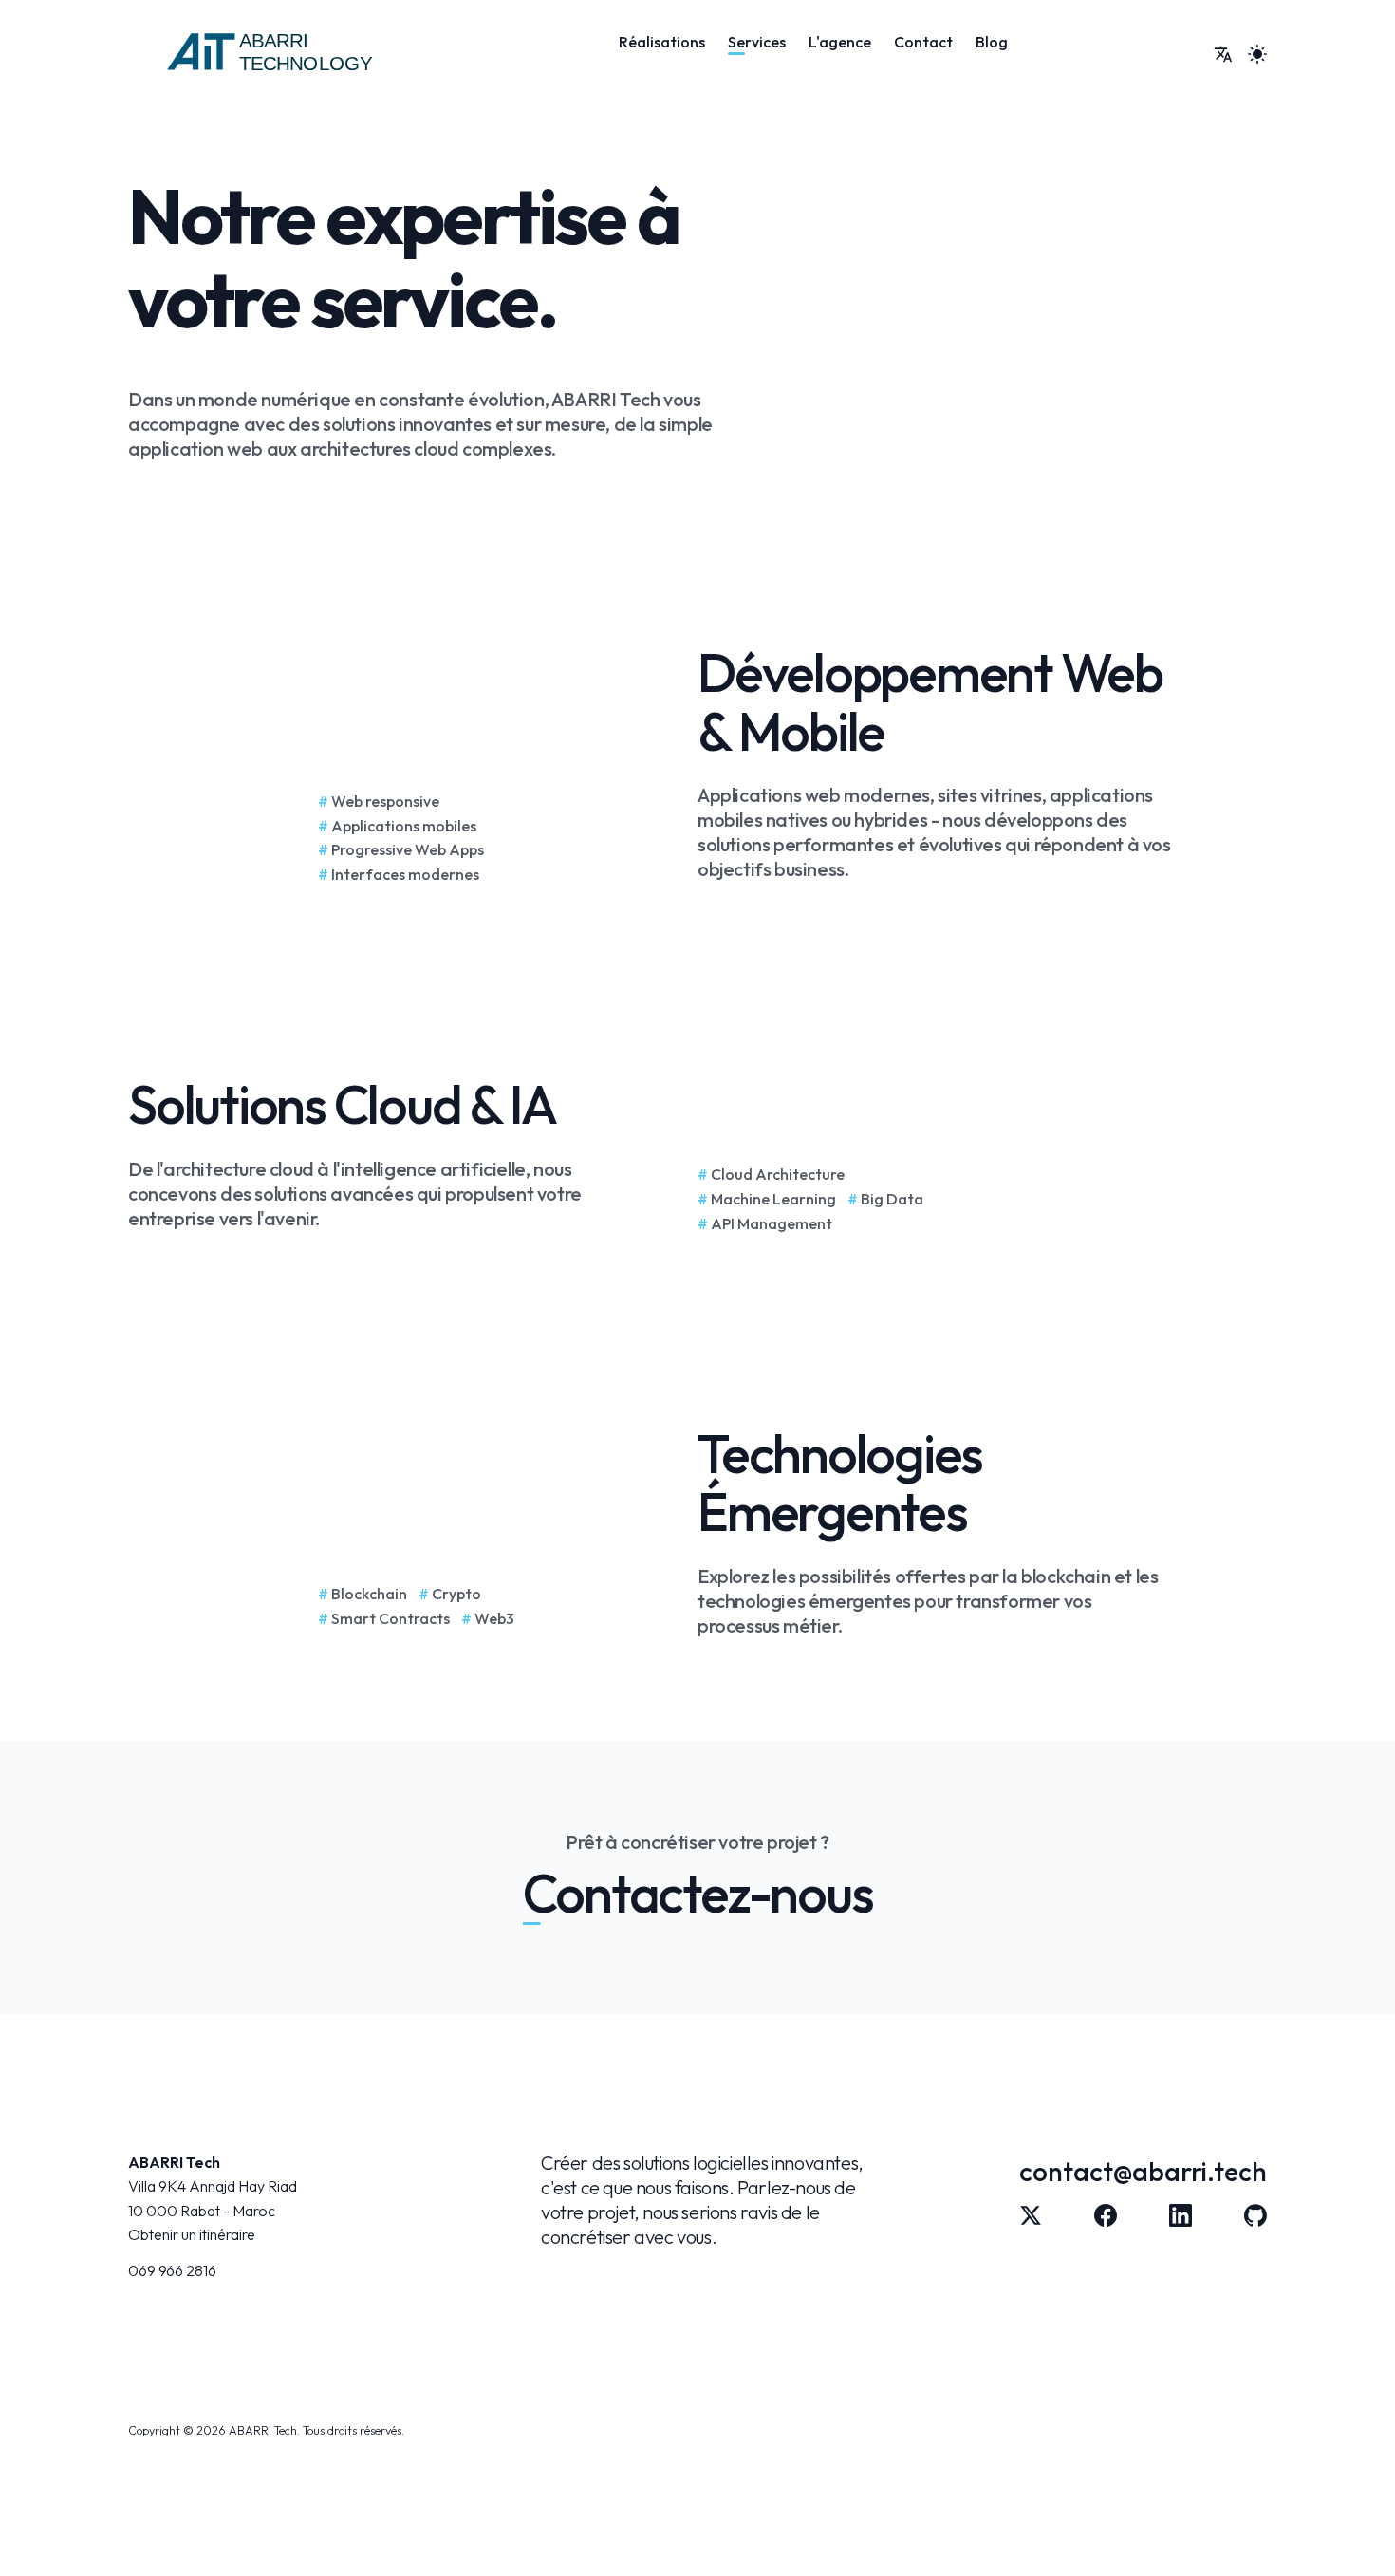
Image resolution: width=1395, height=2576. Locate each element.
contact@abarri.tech (1143, 2171)
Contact (923, 42)
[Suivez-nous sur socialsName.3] (1255, 2215)
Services (757, 42)
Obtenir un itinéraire (192, 2234)
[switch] (1223, 54)
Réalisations (662, 42)
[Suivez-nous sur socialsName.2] (1181, 2215)
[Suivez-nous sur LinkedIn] (1031, 2215)
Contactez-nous (698, 1894)
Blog (992, 42)
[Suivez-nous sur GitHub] (1106, 2215)
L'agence (840, 42)
